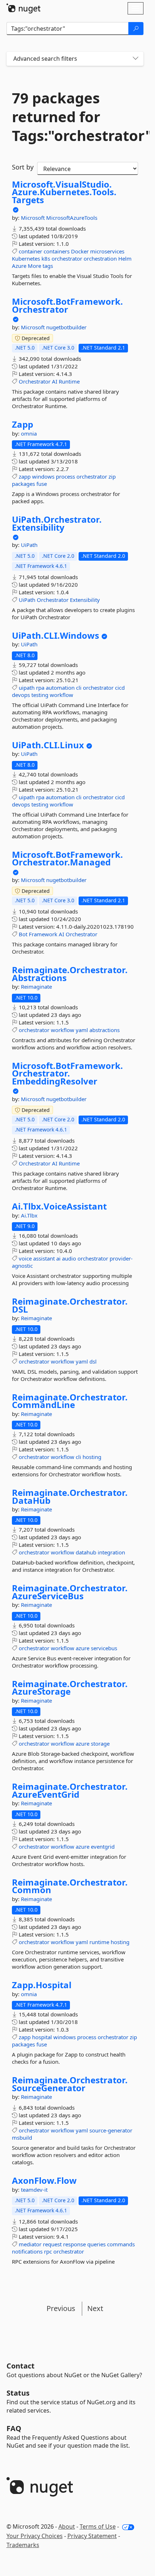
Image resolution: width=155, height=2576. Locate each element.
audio (69, 1258)
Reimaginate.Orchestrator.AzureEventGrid (70, 1790)
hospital (42, 2037)
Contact (21, 2366)
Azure (19, 266)
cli (79, 688)
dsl (93, 1361)
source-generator (111, 2130)
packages (23, 484)
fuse (42, 484)
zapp (25, 476)
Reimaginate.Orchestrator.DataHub (70, 1496)
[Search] (136, 29)
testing (40, 695)
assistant (44, 1258)
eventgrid (103, 1847)
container (30, 251)
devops (21, 695)
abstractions (105, 1030)
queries (96, 2244)
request (52, 2244)
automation (60, 688)
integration (111, 1552)
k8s (46, 258)
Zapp (23, 424)
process (65, 476)
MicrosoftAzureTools (72, 218)
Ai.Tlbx (29, 1215)
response (74, 2244)
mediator (30, 2244)
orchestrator (67, 258)
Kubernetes (26, 258)
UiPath (29, 545)
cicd (120, 688)
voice (25, 1258)
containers (57, 251)
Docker (80, 251)
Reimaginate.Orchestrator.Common (70, 1886)
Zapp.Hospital (42, 1985)
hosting (92, 1457)
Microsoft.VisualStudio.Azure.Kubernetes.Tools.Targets (64, 192)
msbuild (22, 2138)
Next (95, 2308)
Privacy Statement (92, 2536)
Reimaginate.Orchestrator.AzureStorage (70, 1688)
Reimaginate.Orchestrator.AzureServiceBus (70, 1592)
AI (55, 381)
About (67, 2526)
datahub (86, 1552)
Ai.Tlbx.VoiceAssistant (59, 1206)
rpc (48, 2251)
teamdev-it (34, 2190)
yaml (82, 1030)
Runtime (69, 381)
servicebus (104, 1648)
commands (121, 2244)
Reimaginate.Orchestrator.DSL (70, 1305)
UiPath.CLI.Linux (48, 745)
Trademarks (23, 2545)
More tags (40, 266)
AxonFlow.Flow (44, 2181)
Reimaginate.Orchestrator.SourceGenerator (70, 2084)
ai (58, 1258)
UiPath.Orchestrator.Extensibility (57, 523)
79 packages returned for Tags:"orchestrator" (75, 117)
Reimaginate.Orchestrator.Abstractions (70, 974)
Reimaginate (36, 987)
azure (83, 1648)
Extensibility (85, 600)
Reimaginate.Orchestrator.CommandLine (70, 1401)
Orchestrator (35, 381)
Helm (125, 258)
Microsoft (34, 218)
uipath (27, 688)
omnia (29, 433)
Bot (23, 934)
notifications (27, 2251)
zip (112, 476)
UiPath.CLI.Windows (56, 636)
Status (18, 2393)
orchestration (100, 258)
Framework (43, 934)
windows (43, 476)
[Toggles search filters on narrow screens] (136, 59)
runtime (99, 1942)
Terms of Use (98, 2526)
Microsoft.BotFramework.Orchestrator (67, 305)
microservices (107, 251)
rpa (40, 688)
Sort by (23, 167)
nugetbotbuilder (66, 327)
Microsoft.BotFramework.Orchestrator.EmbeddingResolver (67, 1073)
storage (100, 1743)
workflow (61, 695)
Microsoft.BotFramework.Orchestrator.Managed (67, 858)
